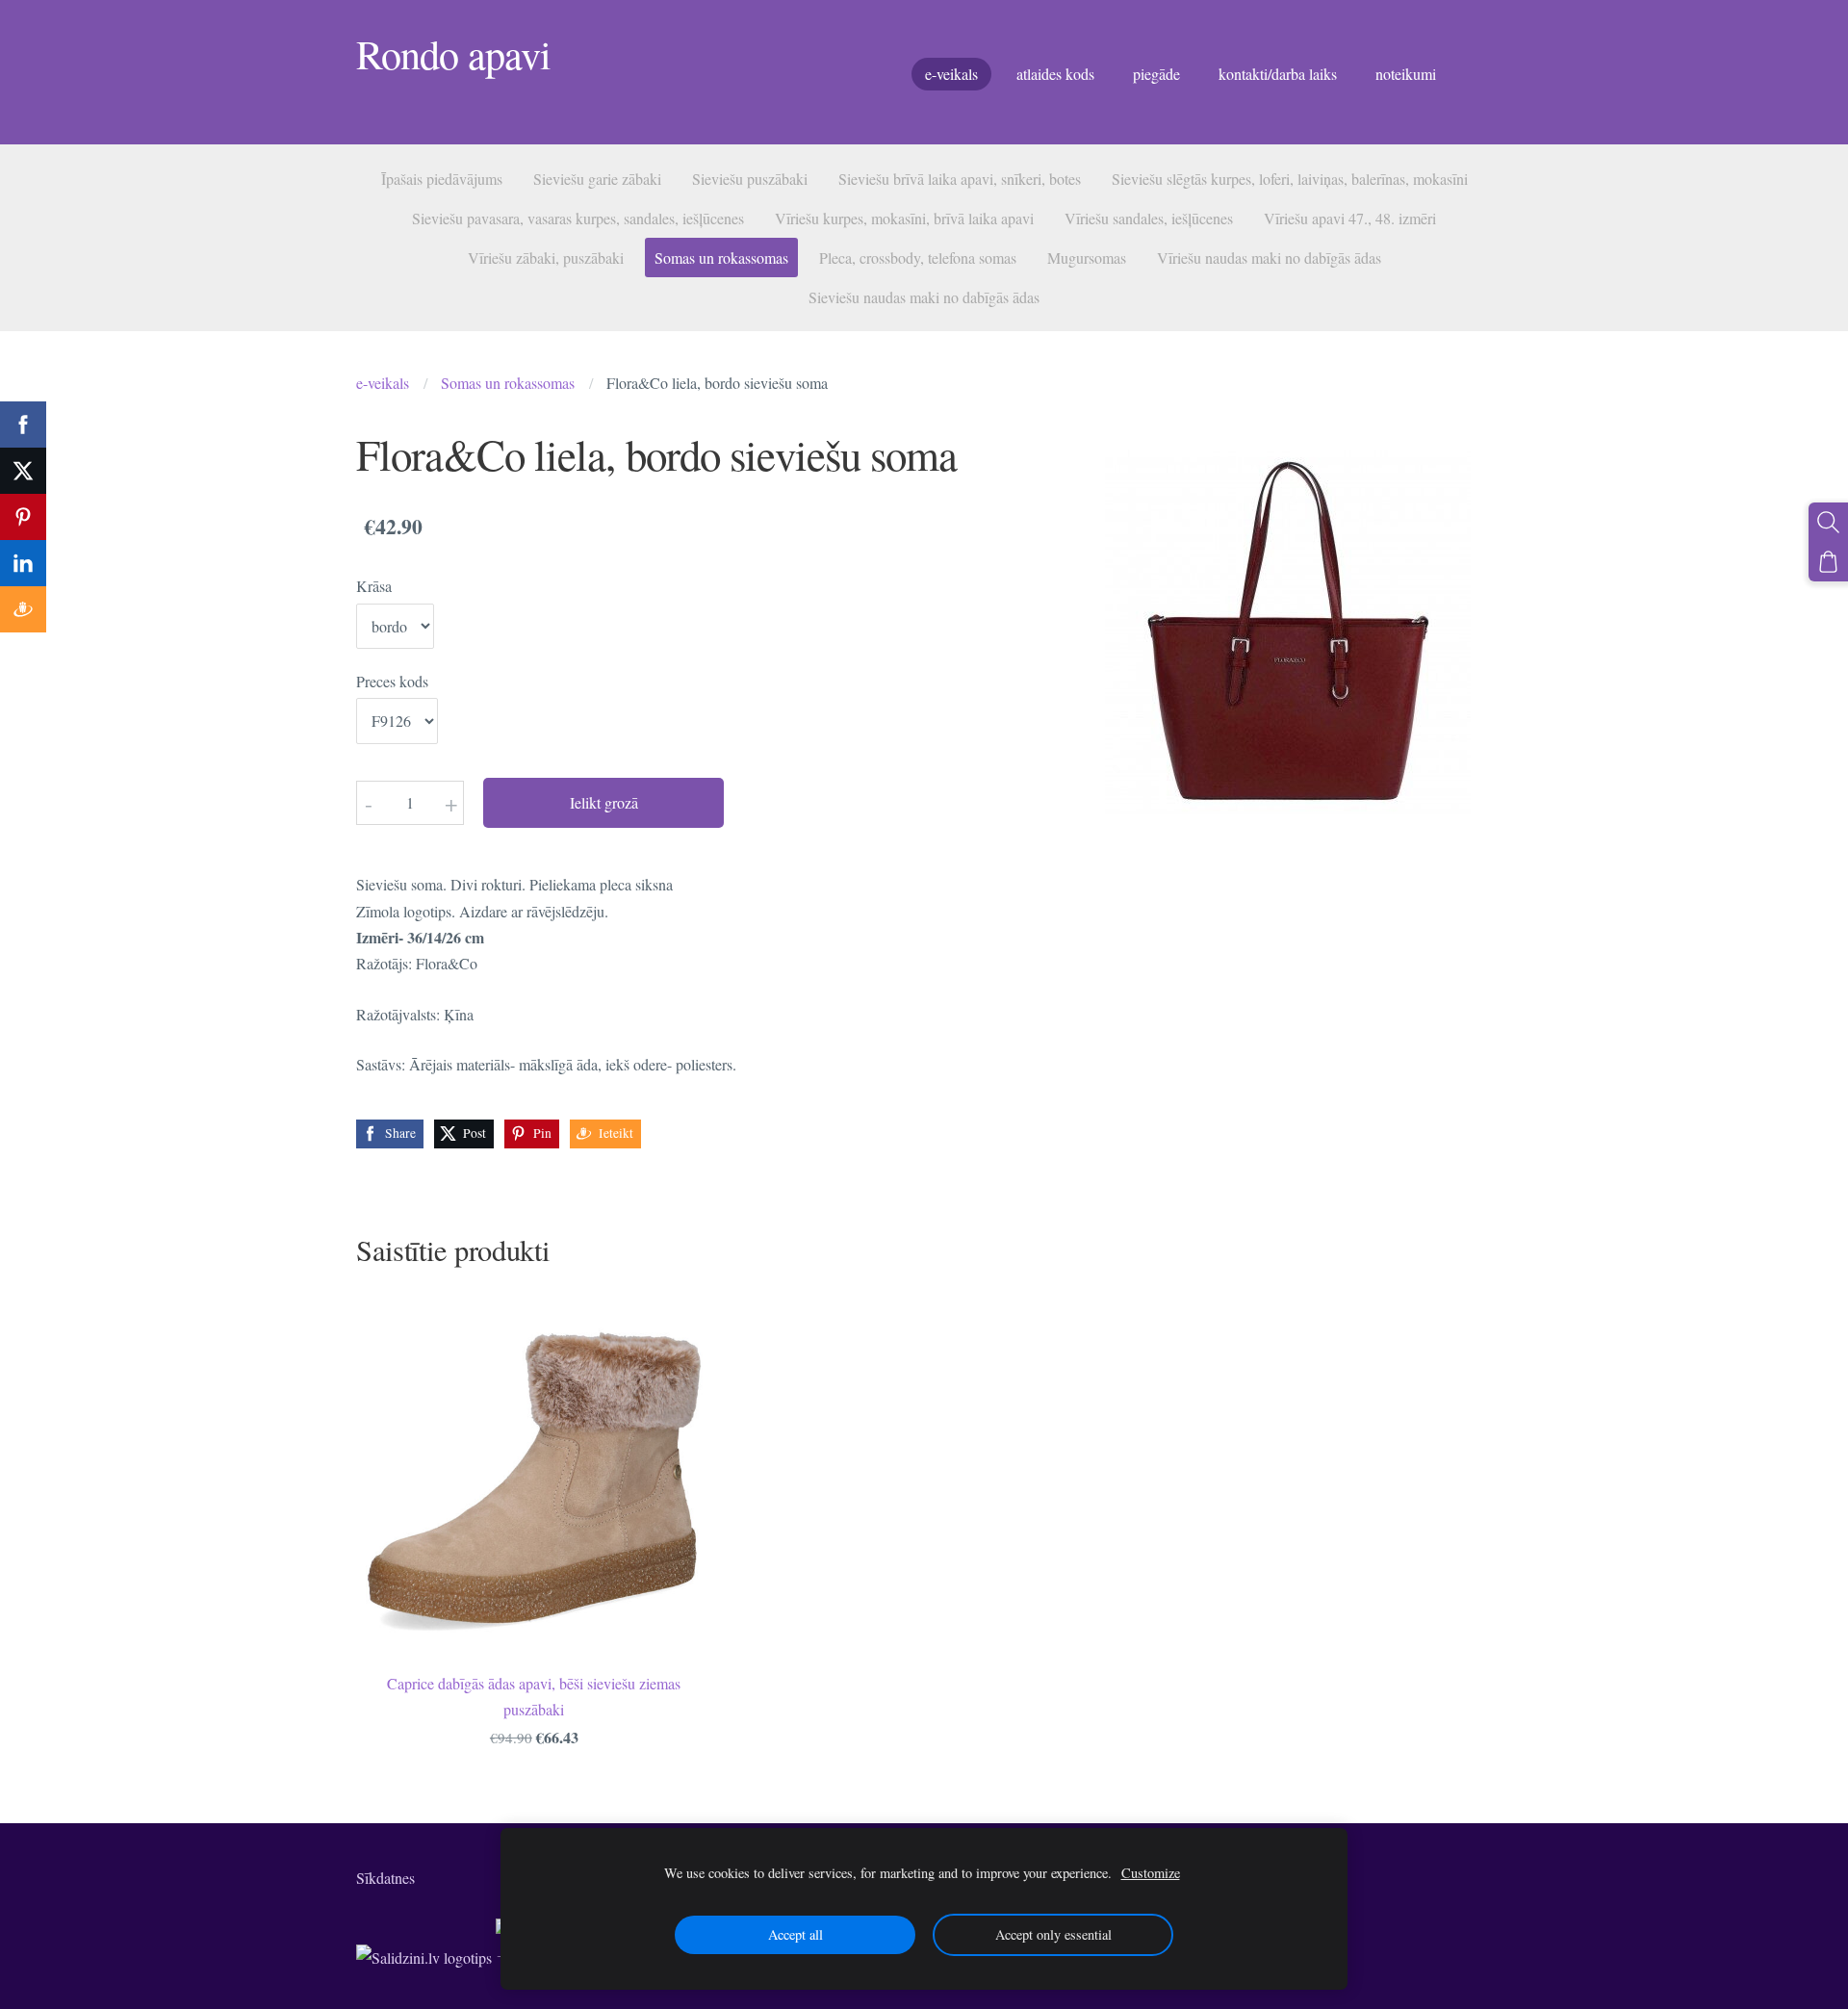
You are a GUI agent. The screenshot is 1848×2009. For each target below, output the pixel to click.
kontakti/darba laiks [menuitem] (1278, 74)
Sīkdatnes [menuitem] (385, 1878)
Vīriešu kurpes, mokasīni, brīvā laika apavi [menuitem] (904, 218)
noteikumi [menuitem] (1406, 74)
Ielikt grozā (604, 802)
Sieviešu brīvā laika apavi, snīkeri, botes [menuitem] (960, 179)
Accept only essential (1053, 1934)
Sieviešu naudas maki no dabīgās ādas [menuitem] (924, 297)
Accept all (796, 1934)
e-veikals (383, 383)
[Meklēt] (1828, 522)
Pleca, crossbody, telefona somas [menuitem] (918, 258)
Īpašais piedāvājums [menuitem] (442, 179)
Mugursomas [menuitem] (1087, 258)
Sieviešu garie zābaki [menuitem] (597, 179)
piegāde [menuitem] (1156, 74)
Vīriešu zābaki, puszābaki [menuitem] (546, 258)
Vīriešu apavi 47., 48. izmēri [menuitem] (1350, 218)
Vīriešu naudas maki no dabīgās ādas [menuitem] (1269, 258)
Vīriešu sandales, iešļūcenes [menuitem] (1149, 218)
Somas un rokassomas (508, 383)
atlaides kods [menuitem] (1055, 74)
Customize (1151, 1873)
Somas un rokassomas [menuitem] (721, 258)
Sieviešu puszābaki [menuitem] (750, 179)
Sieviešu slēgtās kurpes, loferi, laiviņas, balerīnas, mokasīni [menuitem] (1290, 179)
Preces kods (392, 681)
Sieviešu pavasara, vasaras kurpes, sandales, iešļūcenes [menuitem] (578, 218)
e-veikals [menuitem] (951, 74)
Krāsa (374, 586)
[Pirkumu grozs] (1828, 562)
